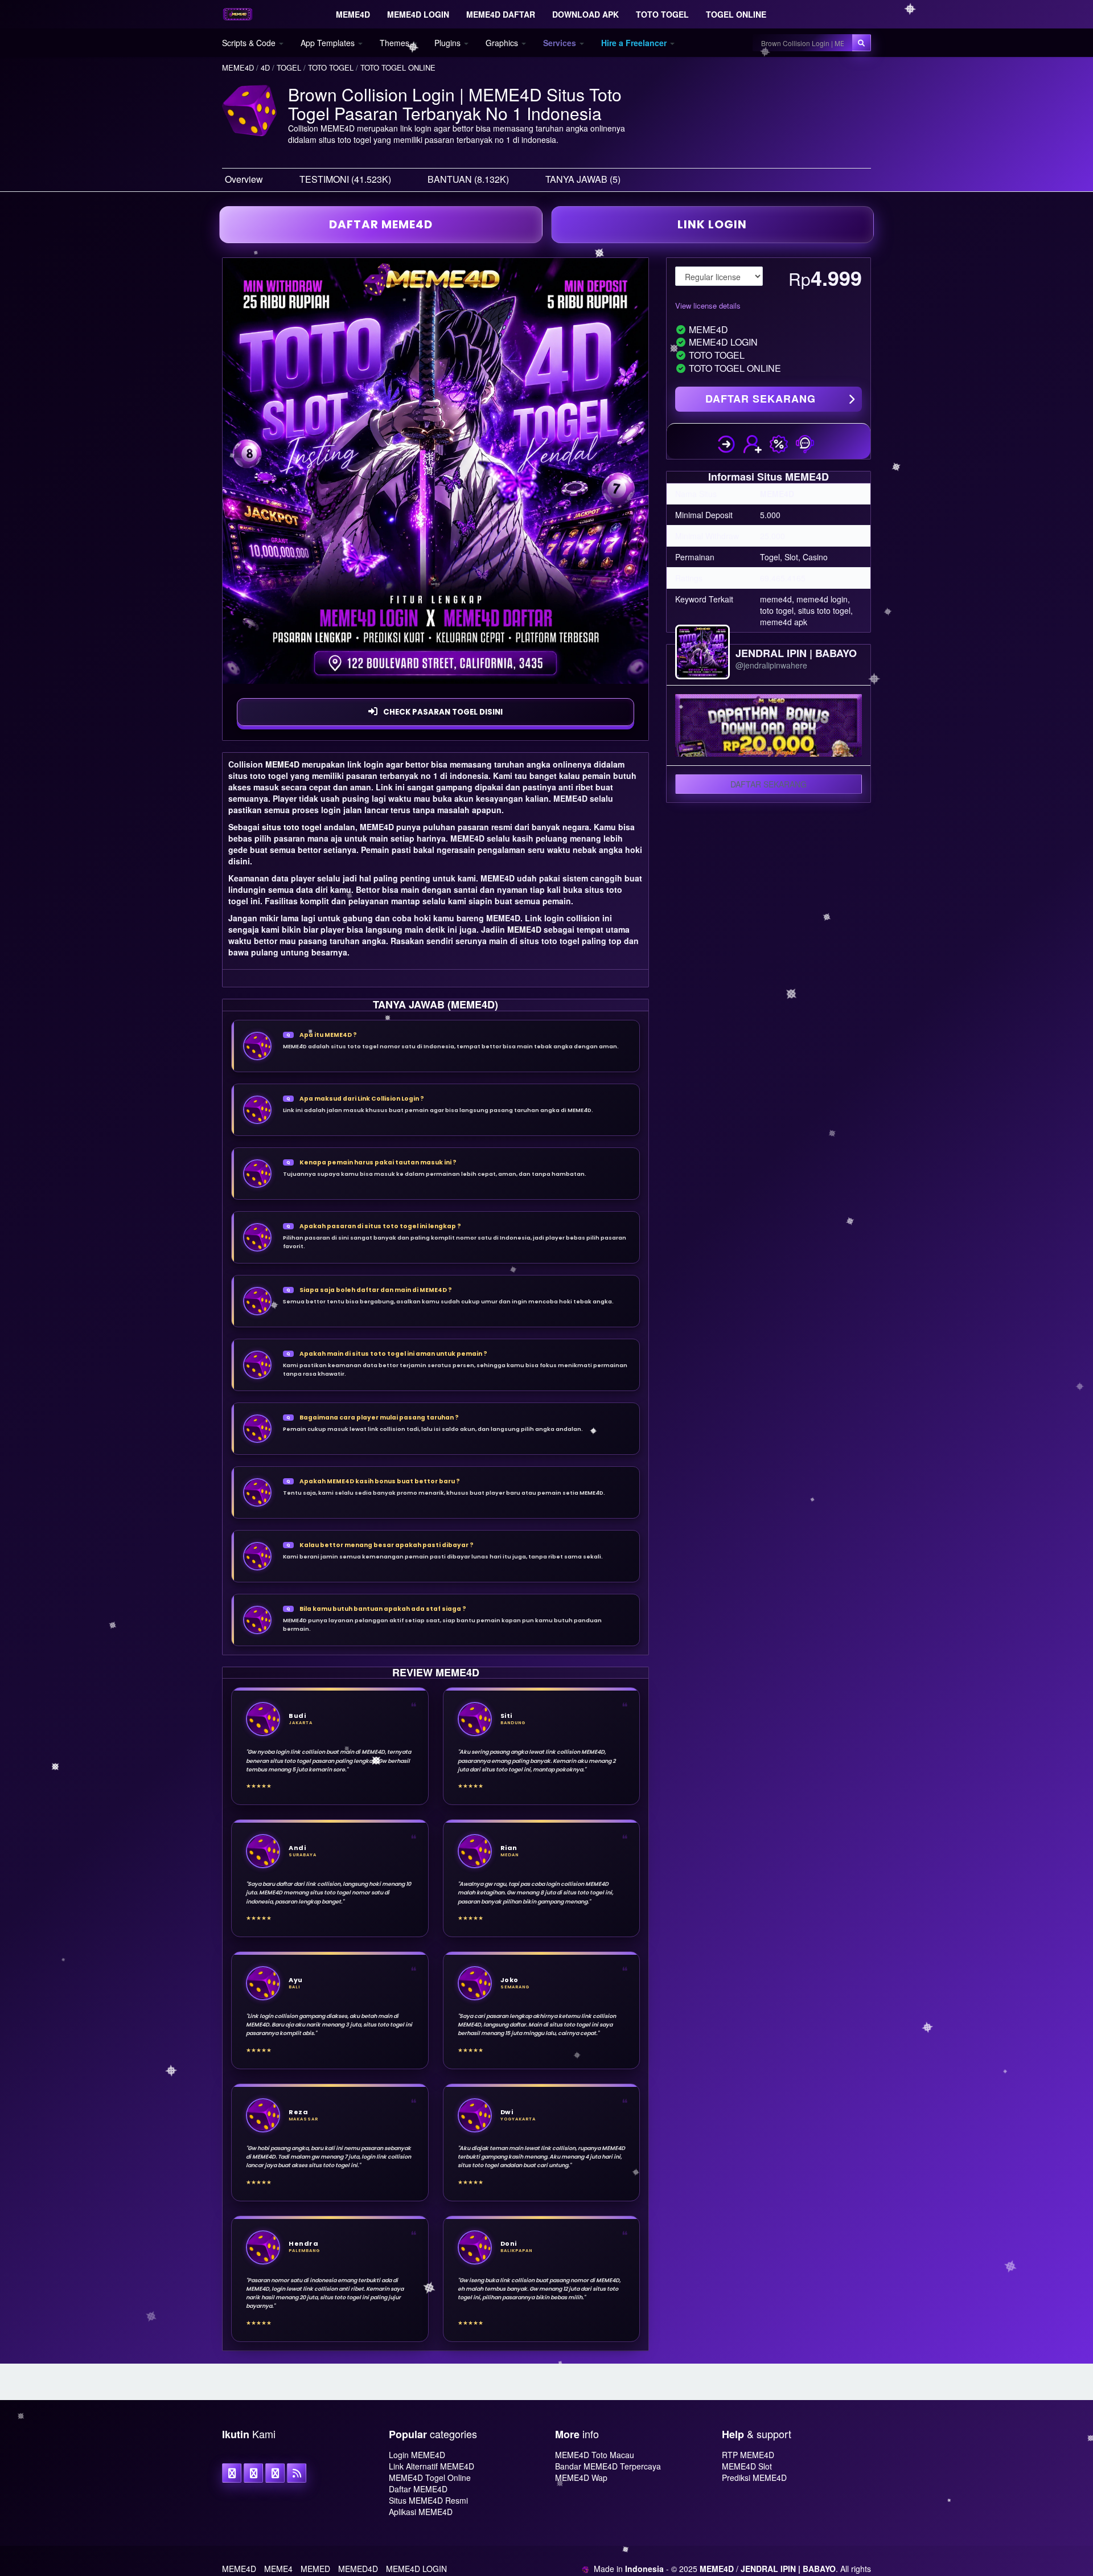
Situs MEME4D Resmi (428, 2500)
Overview (244, 179)
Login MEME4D (417, 2455)
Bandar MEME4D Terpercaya (608, 2466)
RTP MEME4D (748, 2455)
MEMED (315, 2569)
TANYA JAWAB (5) (583, 179)
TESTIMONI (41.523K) (345, 179)
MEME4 (278, 2569)
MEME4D (282, 764)
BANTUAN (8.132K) (468, 179)
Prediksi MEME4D (754, 2477)
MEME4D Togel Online (430, 2477)
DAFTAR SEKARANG (761, 399)
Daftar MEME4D (418, 2489)
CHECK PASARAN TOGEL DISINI (443, 712)
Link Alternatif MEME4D (432, 2466)
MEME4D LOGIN (416, 2569)
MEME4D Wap (581, 2477)
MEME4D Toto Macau (595, 2455)
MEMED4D (358, 2569)
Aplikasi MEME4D (421, 2512)
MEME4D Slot (747, 2466)
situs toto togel (292, 827)
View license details (708, 305)
